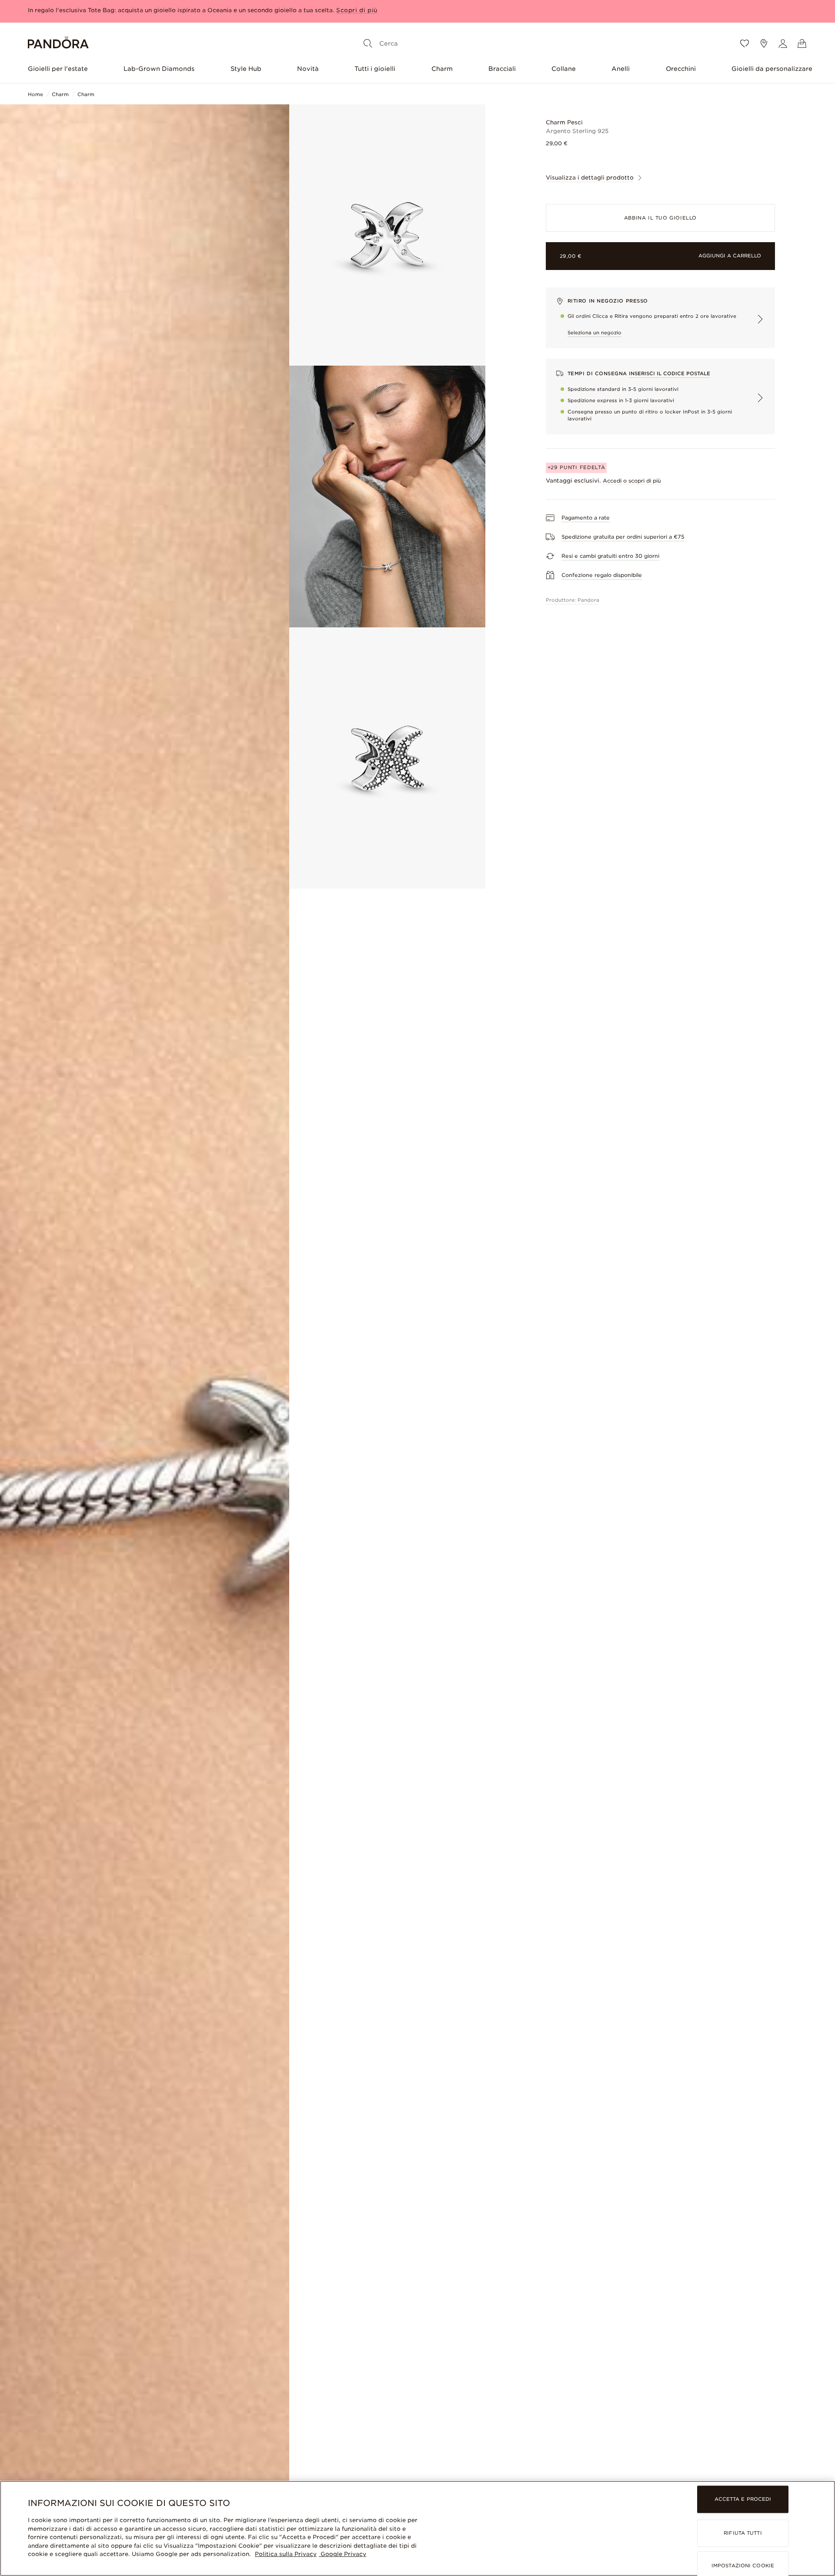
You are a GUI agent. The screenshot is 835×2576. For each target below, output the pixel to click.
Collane (564, 69)
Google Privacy (342, 2554)
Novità (308, 69)
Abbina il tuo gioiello (660, 218)
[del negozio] (764, 43)
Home (35, 94)
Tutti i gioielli (375, 69)
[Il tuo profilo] (783, 43)
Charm (442, 69)
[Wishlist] (745, 43)
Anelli (621, 69)
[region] (417, 2528)
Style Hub (246, 69)
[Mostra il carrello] (802, 43)
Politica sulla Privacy (286, 2554)
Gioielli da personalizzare (772, 69)
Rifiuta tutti (743, 2533)
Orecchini (681, 69)
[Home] (58, 44)
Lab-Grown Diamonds (159, 69)
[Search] (368, 43)
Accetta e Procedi (743, 2499)
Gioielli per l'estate (58, 69)
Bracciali (502, 69)
